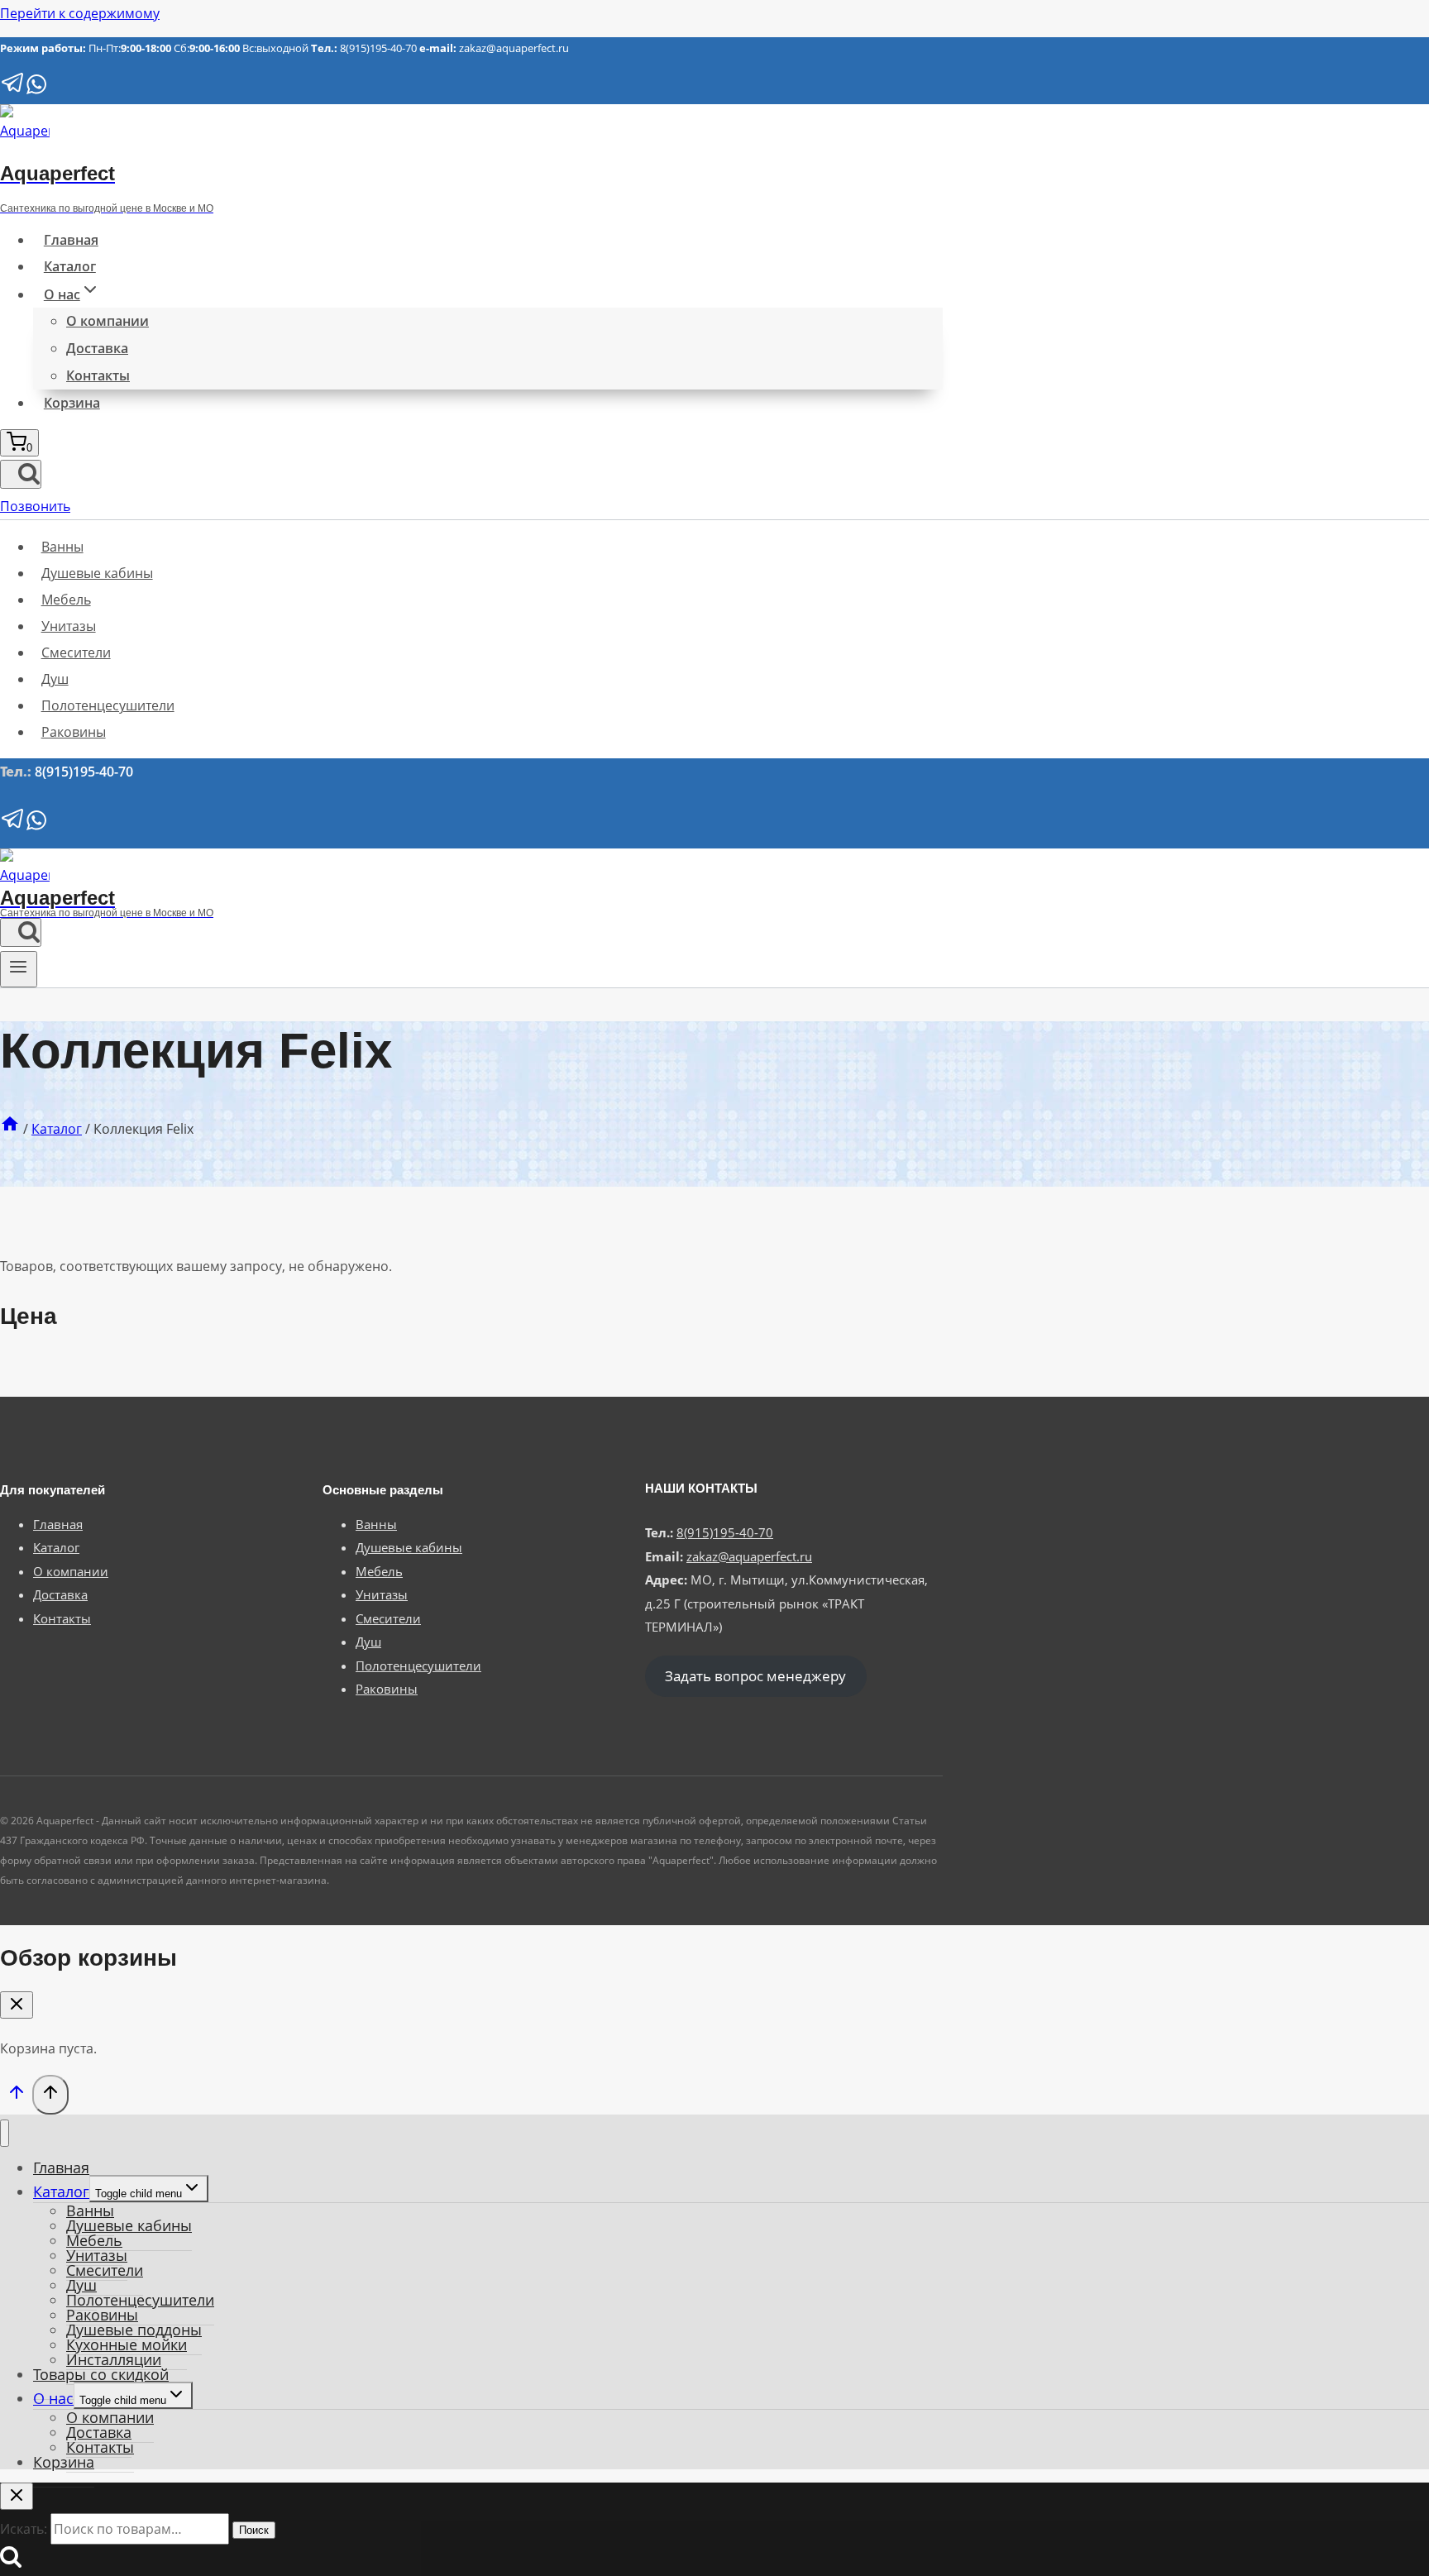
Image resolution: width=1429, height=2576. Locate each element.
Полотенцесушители (108, 705)
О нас (53, 2398)
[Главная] (10, 1129)
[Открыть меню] (19, 969)
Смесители (76, 652)
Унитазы (69, 626)
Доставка (97, 348)
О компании (108, 321)
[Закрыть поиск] (17, 2496)
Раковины (74, 732)
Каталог (70, 266)
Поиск (254, 2530)
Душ (55, 679)
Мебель (66, 600)
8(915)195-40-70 (378, 48)
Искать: (24, 2529)
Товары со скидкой (101, 2374)
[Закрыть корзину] (17, 2005)
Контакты (98, 375)
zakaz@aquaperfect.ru (514, 48)
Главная (71, 240)
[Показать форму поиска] (21, 474)
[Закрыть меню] (5, 2133)
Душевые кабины (97, 573)
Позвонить (35, 506)
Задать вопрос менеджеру (755, 1677)
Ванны (62, 547)
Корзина (72, 403)
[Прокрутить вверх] (16, 2096)
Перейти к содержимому (80, 13)
